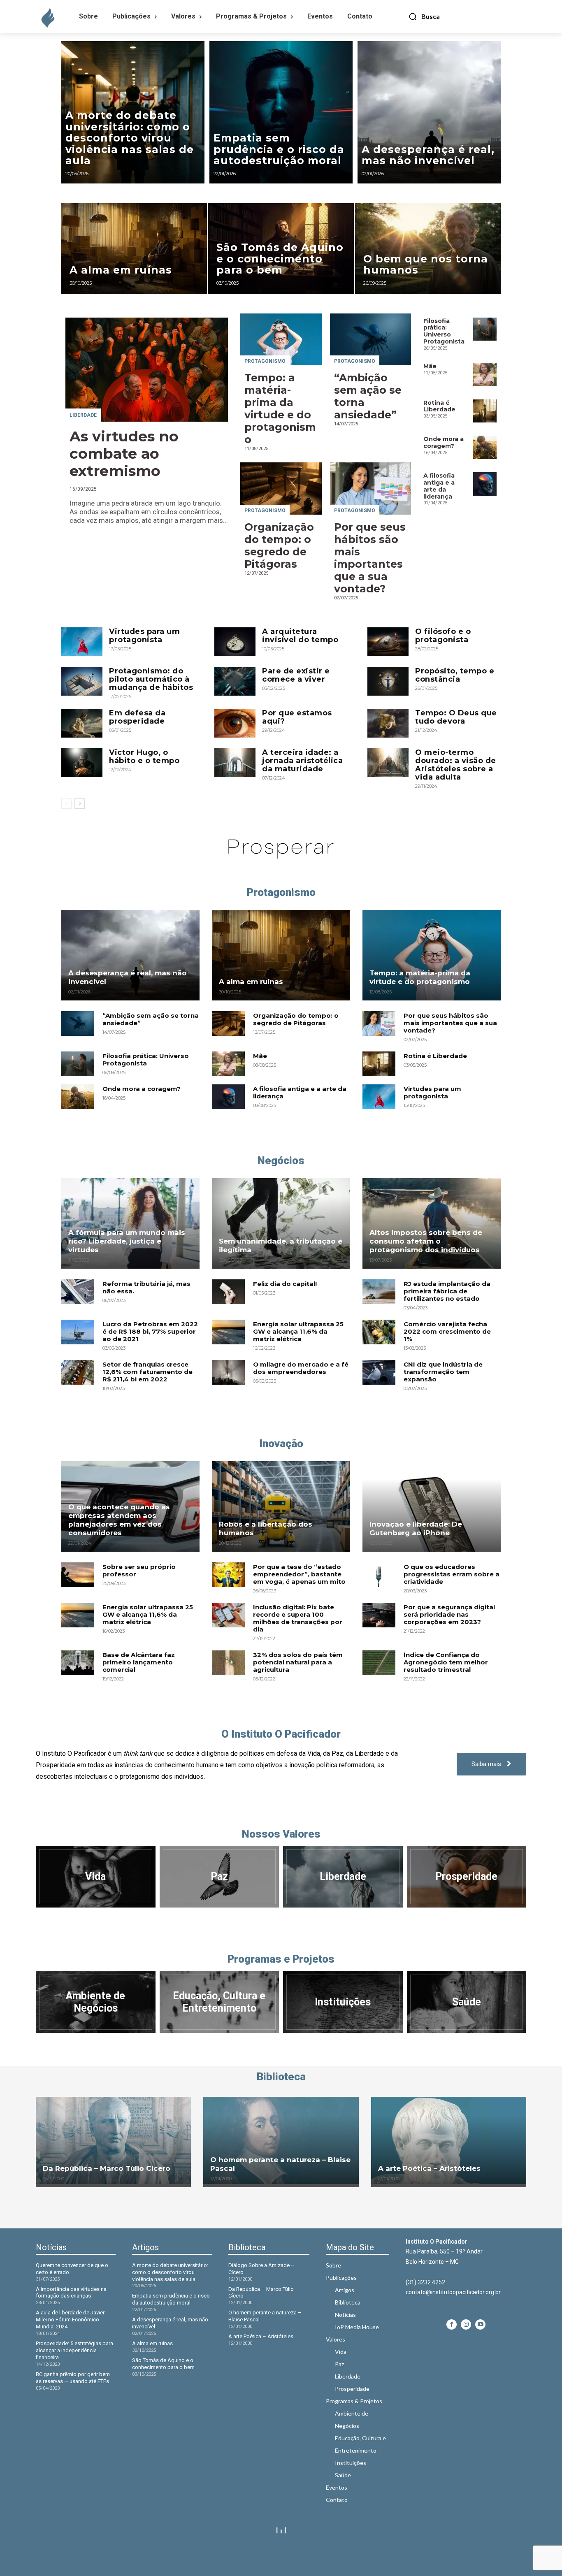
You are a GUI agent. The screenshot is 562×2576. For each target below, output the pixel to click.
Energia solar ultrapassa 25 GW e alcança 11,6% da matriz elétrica (298, 1331)
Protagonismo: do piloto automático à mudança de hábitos (151, 679)
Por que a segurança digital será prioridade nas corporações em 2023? (449, 1614)
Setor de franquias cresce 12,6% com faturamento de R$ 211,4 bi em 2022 (147, 1372)
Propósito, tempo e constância (455, 675)
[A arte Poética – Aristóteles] (449, 2140)
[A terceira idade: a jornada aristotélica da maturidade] (235, 763)
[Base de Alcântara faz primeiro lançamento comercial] (78, 1663)
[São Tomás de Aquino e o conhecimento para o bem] (281, 248)
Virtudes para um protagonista (144, 636)
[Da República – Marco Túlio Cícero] (113, 2140)
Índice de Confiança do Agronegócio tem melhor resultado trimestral (446, 1662)
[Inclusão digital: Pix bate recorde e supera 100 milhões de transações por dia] (228, 1615)
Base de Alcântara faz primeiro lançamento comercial (139, 1662)
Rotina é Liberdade (439, 406)
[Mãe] (485, 375)
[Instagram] (466, 2324)
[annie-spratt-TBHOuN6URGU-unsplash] (467, 1877)
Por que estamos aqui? (297, 717)
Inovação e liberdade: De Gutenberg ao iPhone (416, 1528)
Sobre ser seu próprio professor (139, 1570)
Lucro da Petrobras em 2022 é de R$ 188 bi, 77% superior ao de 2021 (150, 1331)
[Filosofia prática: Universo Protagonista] (485, 329)
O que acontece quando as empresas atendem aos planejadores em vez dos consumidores (119, 1520)
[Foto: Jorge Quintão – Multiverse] (467, 2002)
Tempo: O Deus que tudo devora (456, 717)
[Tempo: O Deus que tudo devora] (388, 723)
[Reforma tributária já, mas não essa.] (78, 1292)
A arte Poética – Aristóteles (429, 2168)
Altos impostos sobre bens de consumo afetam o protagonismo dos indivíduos (426, 1241)
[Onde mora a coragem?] (485, 447)
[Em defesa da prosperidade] (82, 723)
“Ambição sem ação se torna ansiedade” (151, 1019)
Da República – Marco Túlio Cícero (107, 2168)
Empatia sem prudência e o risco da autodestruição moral (171, 2299)
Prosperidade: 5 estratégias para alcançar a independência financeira (74, 2350)
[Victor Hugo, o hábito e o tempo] (82, 763)
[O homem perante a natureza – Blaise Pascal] (281, 2140)
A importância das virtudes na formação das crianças (71, 2293)
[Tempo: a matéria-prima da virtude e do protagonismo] (281, 339)
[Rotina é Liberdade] (485, 411)
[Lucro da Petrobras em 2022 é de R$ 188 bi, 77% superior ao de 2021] (78, 1332)
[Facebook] (452, 2324)
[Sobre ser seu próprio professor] (78, 1575)
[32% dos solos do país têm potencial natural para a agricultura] (228, 1663)
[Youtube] (480, 2324)
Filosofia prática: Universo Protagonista (444, 331)
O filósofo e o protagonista (443, 636)
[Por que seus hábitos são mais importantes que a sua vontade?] (371, 488)
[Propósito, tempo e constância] (388, 681)
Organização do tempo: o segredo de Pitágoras (279, 545)
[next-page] (80, 804)
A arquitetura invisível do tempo (300, 636)
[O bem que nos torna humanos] (428, 248)
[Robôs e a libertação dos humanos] (281, 1506)
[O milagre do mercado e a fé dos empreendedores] (228, 1372)
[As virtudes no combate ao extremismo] (147, 370)
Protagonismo (265, 361)
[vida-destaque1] (96, 1877)
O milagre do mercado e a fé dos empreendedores (301, 1368)
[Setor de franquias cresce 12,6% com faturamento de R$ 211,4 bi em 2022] (78, 1372)
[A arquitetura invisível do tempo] (235, 642)
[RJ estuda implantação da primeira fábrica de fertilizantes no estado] (379, 1292)
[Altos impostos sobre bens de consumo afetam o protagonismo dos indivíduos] (432, 1223)
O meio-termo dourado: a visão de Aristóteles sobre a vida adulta (456, 765)
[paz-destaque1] (219, 1877)
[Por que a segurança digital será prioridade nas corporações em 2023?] (379, 1615)
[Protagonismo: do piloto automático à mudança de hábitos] (82, 681)
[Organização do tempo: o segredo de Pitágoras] (281, 488)
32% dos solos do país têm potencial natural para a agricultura (298, 1662)
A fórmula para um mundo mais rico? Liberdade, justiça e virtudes (127, 1241)
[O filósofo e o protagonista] (388, 642)
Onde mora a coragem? (444, 442)
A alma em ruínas (251, 982)
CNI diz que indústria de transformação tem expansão (443, 1372)
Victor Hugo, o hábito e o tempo (144, 757)
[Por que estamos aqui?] (235, 723)
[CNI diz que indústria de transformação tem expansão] (379, 1372)
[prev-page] (66, 804)
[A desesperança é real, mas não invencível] (429, 112)
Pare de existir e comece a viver (296, 675)
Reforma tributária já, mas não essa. (146, 1287)
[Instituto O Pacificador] (46, 19)
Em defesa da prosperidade (137, 717)
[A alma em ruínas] (134, 248)
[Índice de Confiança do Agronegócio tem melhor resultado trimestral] (379, 1663)
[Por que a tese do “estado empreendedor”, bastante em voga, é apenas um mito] (228, 1575)
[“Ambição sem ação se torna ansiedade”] (371, 339)
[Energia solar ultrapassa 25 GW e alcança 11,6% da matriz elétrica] (228, 1332)
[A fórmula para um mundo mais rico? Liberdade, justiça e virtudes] (130, 1223)
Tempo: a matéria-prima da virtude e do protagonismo (280, 408)
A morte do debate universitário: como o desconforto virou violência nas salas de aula (170, 2272)
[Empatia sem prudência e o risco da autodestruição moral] (281, 112)
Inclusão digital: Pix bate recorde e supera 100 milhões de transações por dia (298, 1618)
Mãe (430, 366)
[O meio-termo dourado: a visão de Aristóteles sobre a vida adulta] (388, 763)
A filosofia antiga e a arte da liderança (439, 486)
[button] (424, 16)
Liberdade (83, 415)
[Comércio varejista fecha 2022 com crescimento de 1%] (379, 1332)
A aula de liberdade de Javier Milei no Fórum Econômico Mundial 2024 (70, 2320)
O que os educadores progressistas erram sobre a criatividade (452, 1574)
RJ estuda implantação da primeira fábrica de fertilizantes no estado (447, 1291)
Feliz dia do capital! (285, 1284)
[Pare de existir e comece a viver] (235, 681)
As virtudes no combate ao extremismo (124, 454)
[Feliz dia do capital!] (228, 1292)
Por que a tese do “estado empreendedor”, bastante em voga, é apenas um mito (299, 1574)
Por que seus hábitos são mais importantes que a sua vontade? (370, 558)
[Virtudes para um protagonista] (82, 642)
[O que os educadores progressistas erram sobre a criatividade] (379, 1575)
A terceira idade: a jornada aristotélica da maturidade (302, 761)
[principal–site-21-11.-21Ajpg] (343, 1877)
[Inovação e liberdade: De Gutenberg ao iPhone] (432, 1506)
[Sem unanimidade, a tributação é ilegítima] (281, 1223)
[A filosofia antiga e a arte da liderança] (485, 484)
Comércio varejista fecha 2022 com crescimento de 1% (447, 1331)
